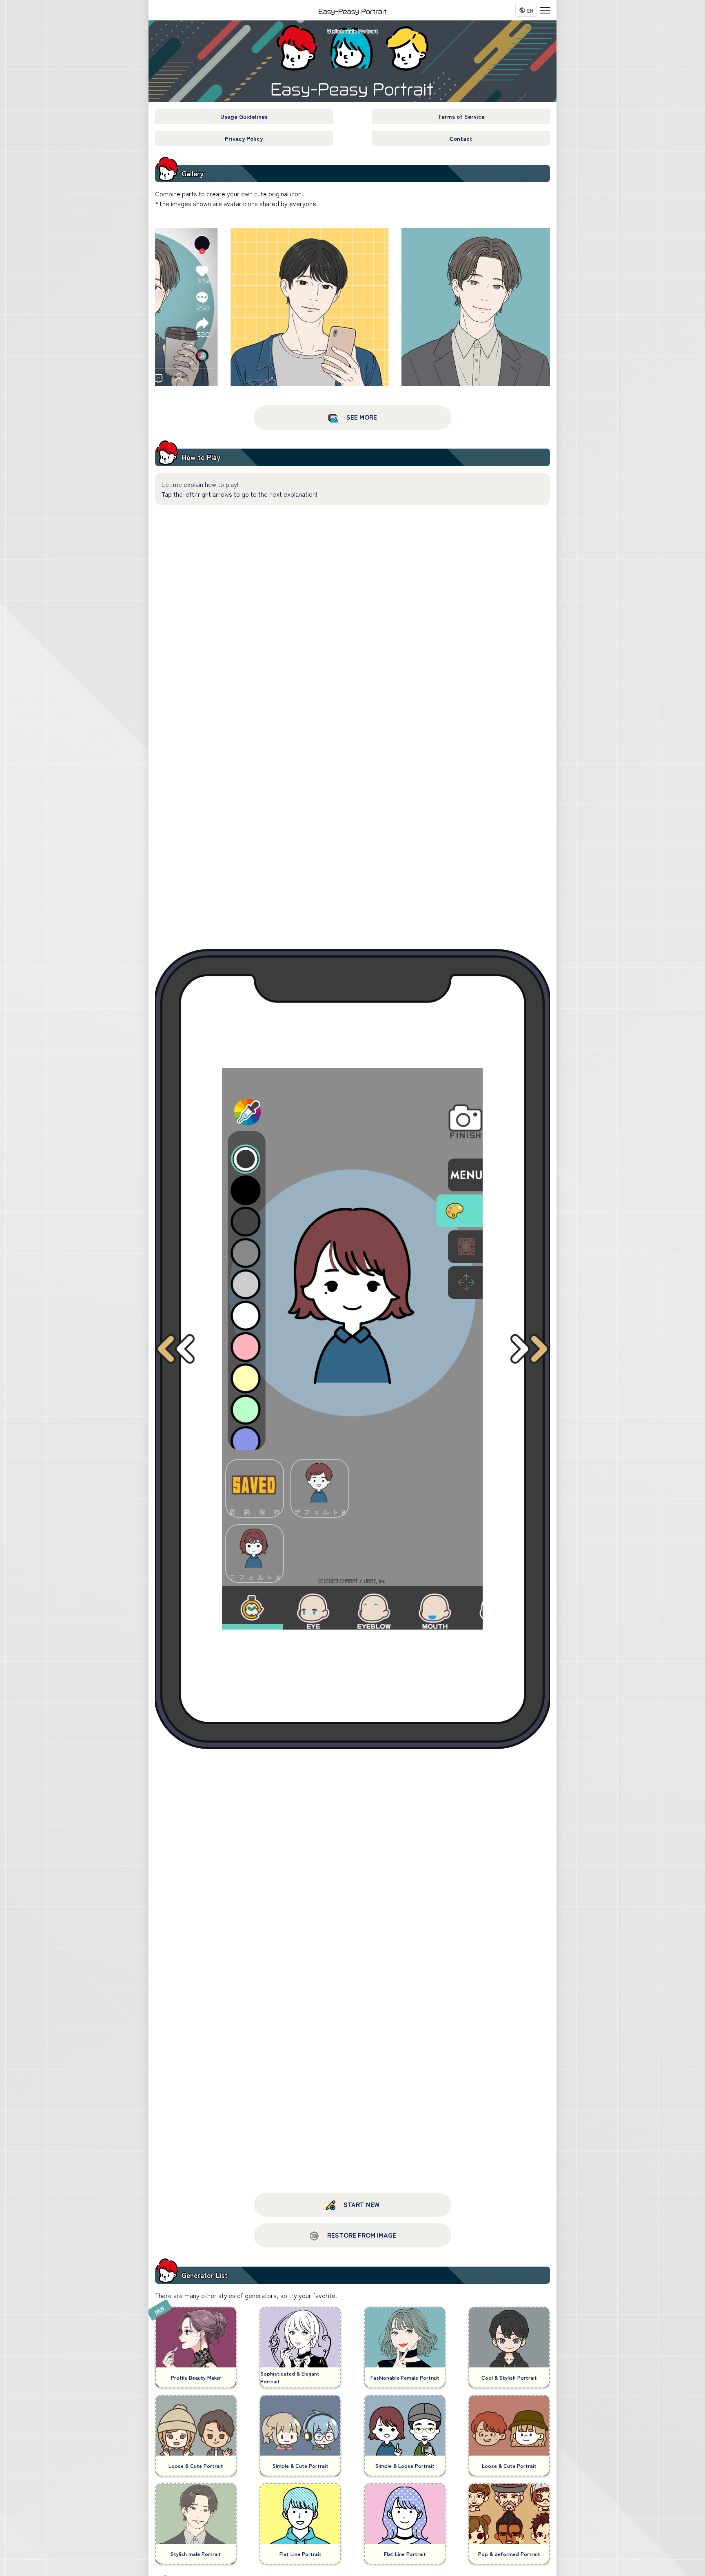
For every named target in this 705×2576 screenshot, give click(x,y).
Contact (461, 138)
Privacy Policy (244, 138)
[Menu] (545, 10)
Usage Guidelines (244, 116)
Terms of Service (461, 116)
